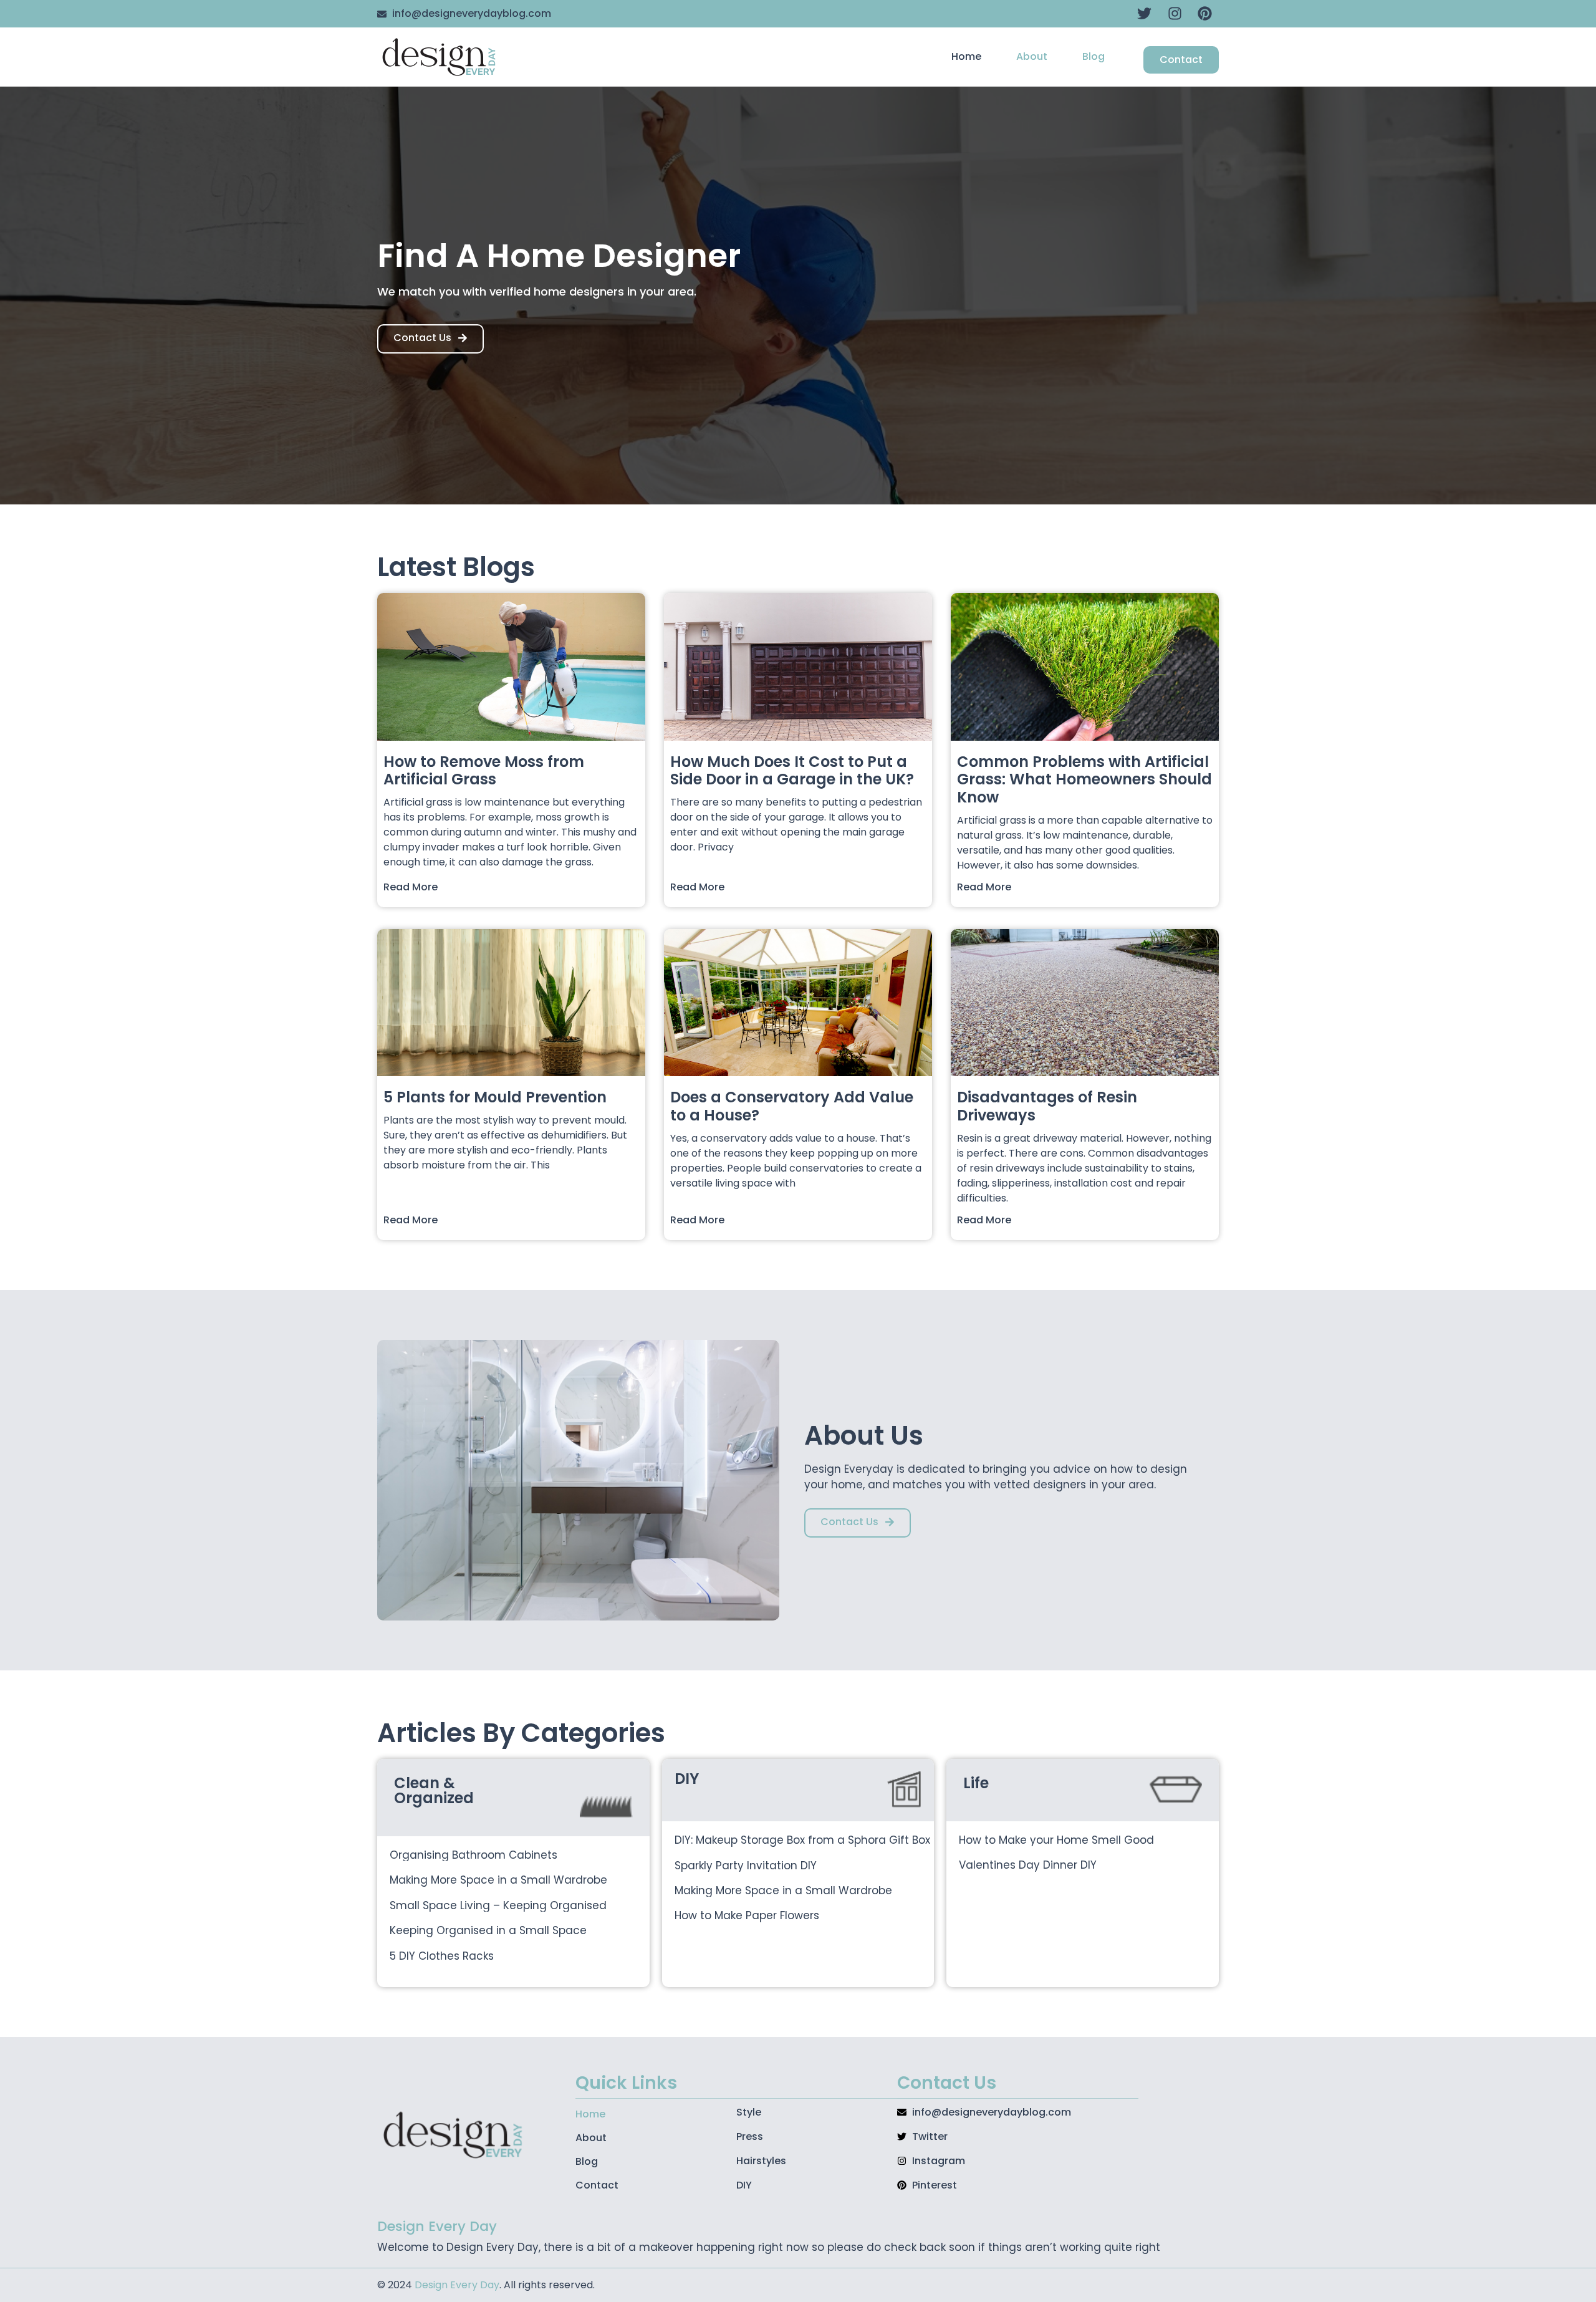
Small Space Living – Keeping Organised (498, 1905)
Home (966, 56)
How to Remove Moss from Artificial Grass (484, 771)
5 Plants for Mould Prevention (495, 1097)
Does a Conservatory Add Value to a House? (792, 1106)
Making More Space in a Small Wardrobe (498, 1880)
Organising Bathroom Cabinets (474, 1855)
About (1032, 56)
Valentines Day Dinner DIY (1028, 1865)
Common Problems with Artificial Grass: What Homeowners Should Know (1084, 780)
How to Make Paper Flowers (747, 1915)
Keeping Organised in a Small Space (488, 1930)
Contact (597, 2185)
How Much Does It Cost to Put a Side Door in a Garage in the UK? (792, 771)
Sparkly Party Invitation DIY (746, 1866)
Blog (1094, 56)
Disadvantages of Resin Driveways (1047, 1106)
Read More (411, 887)
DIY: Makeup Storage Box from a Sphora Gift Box (802, 1840)
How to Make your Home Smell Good (1056, 1840)
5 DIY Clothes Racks (442, 1956)
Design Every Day (457, 2285)
